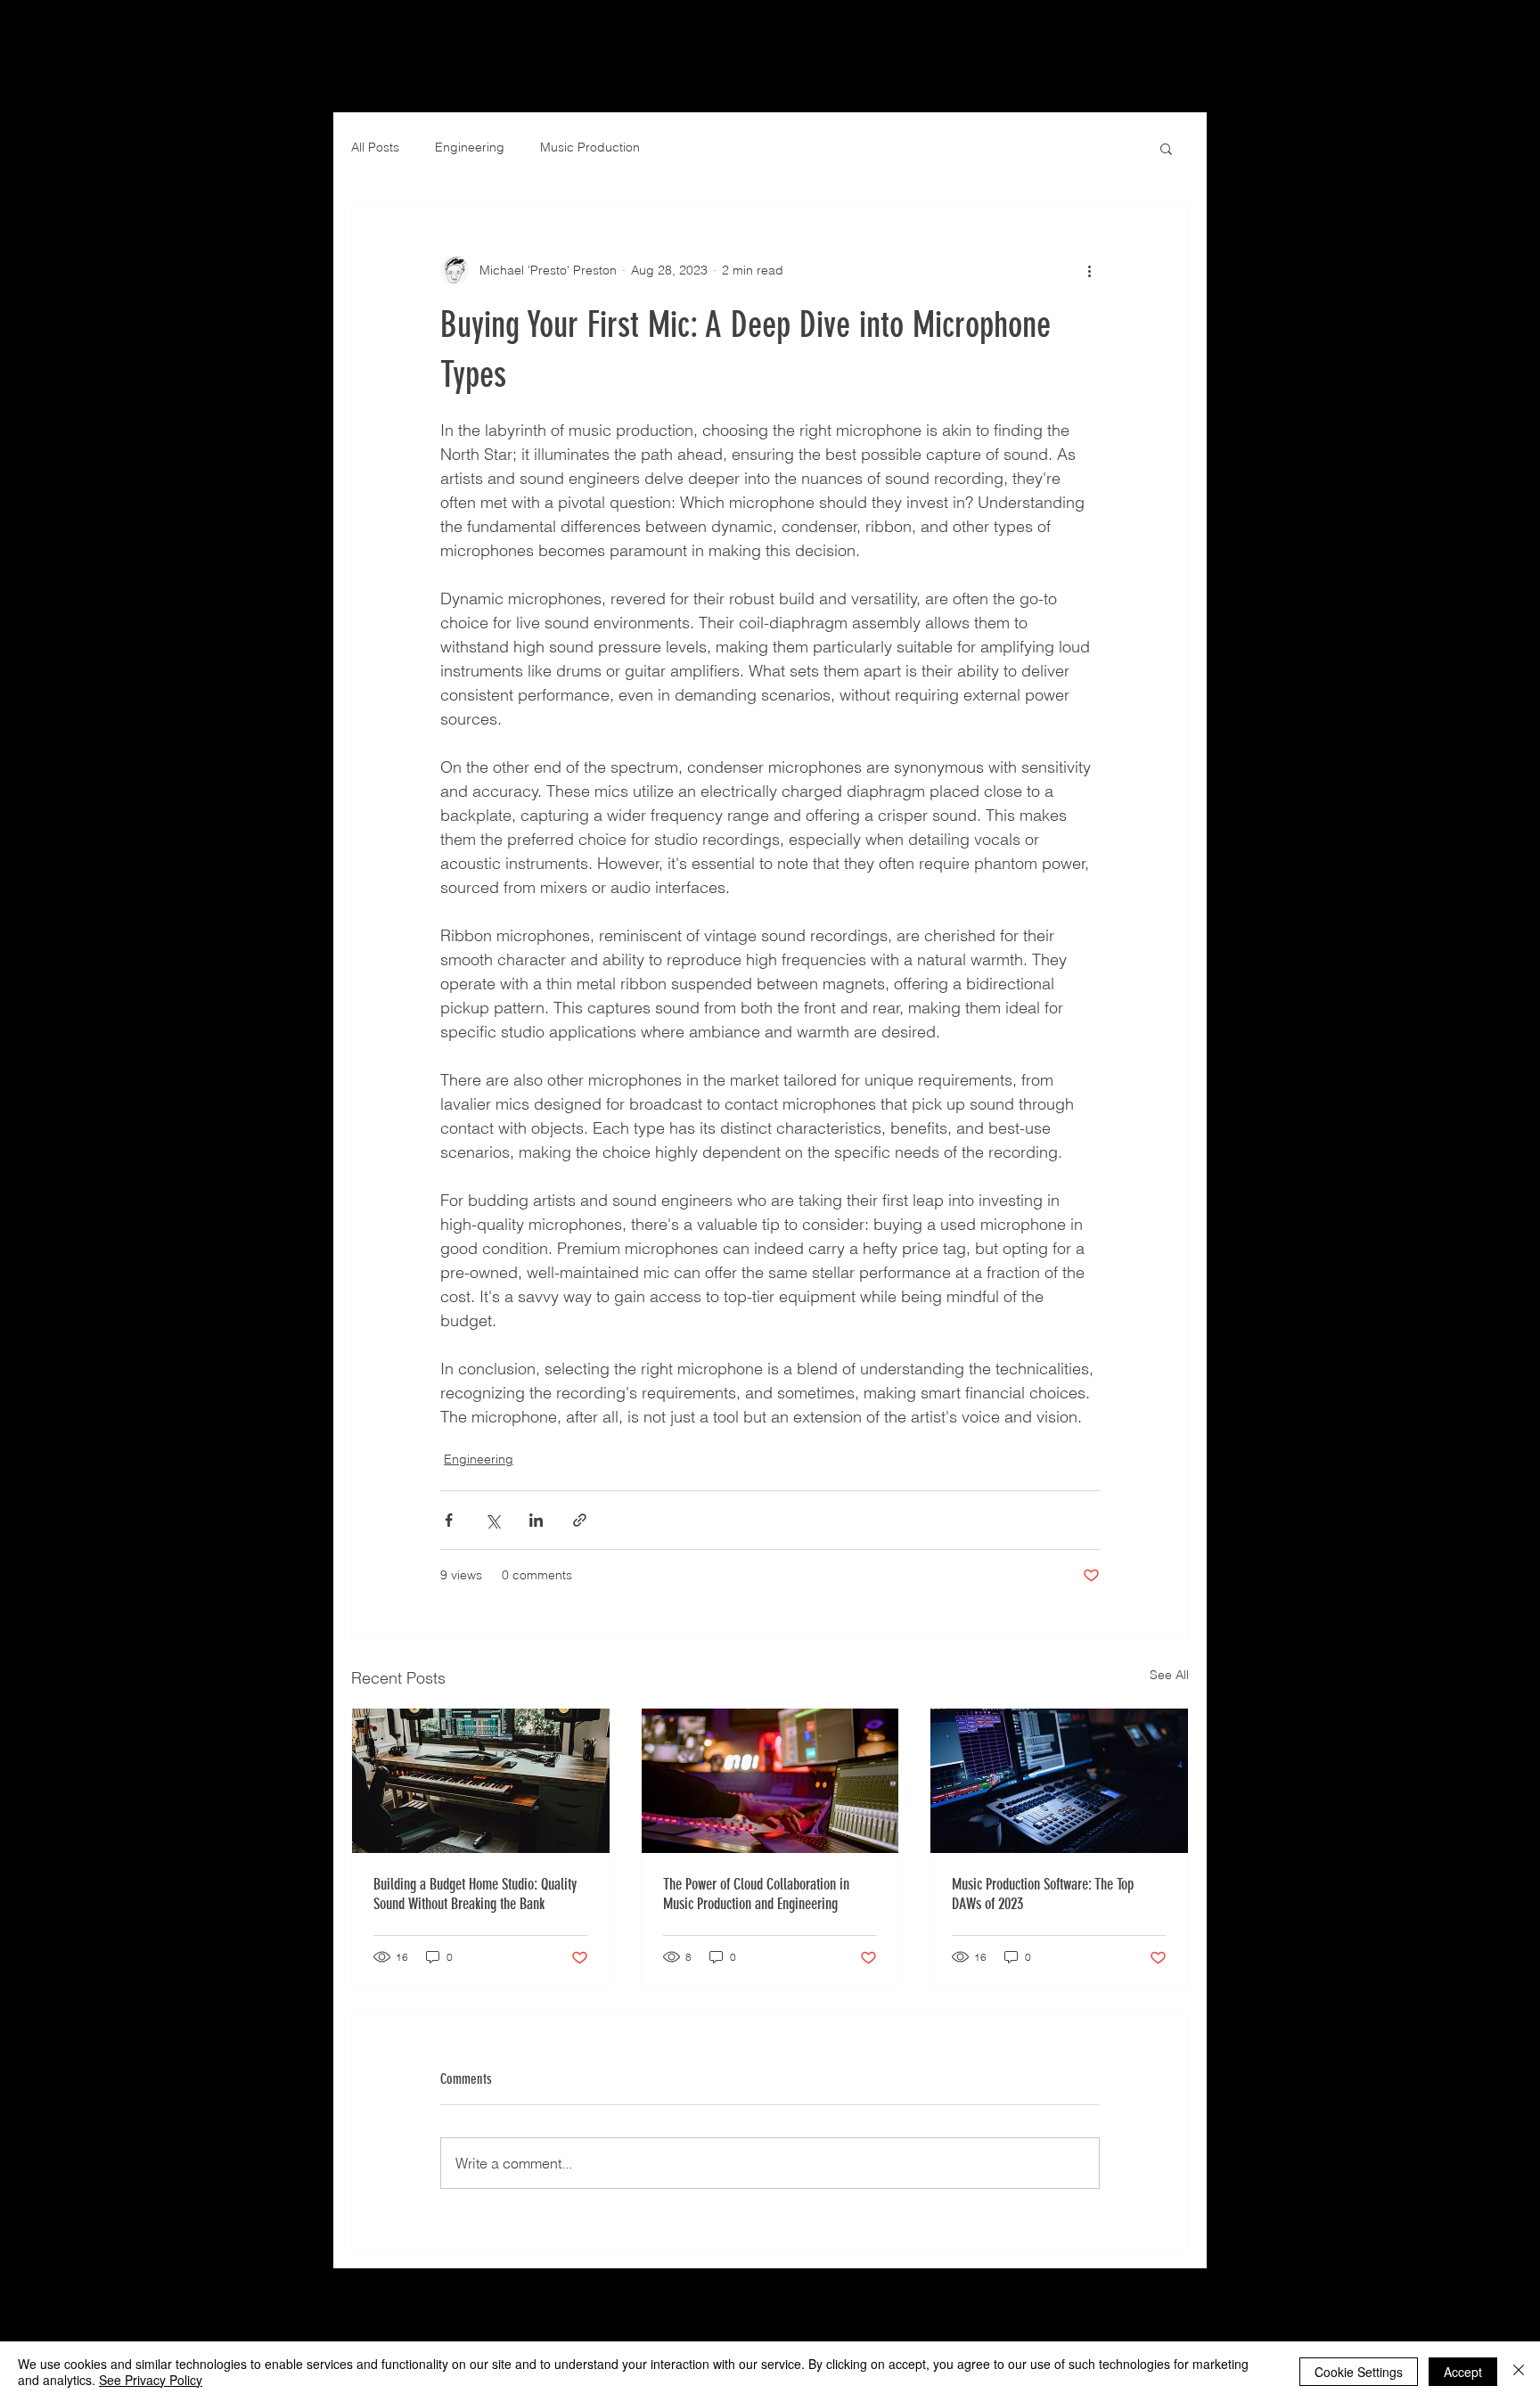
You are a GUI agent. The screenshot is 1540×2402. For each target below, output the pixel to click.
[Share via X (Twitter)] (492, 1520)
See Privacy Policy (151, 2380)
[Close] (1519, 2372)
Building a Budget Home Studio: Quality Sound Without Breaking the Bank (475, 1894)
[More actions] (1089, 270)
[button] (1166, 148)
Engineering (470, 147)
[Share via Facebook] (449, 1520)
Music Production (590, 147)
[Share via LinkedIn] (536, 1520)
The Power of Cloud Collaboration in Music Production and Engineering (756, 1894)
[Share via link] (580, 1520)
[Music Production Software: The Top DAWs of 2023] (1059, 1781)
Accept (1463, 2372)
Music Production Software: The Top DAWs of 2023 (1043, 1894)
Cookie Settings (1359, 2372)
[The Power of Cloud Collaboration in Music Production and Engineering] (770, 1781)
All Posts (375, 147)
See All (1169, 1675)
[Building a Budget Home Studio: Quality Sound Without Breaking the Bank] (481, 1781)
